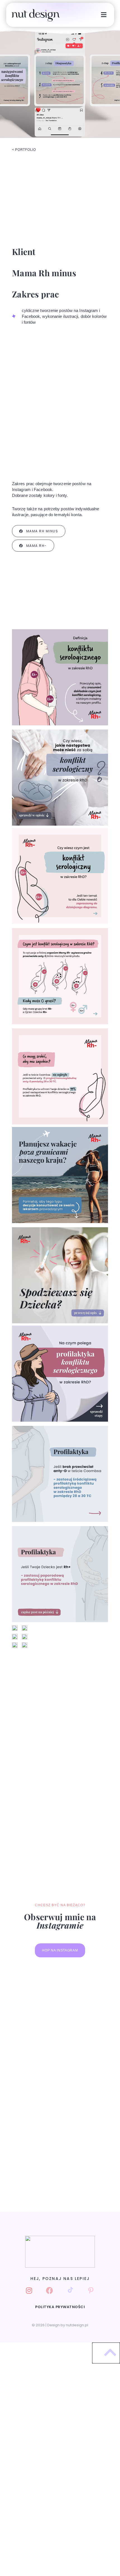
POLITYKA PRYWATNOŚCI (60, 2307)
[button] (104, 15)
